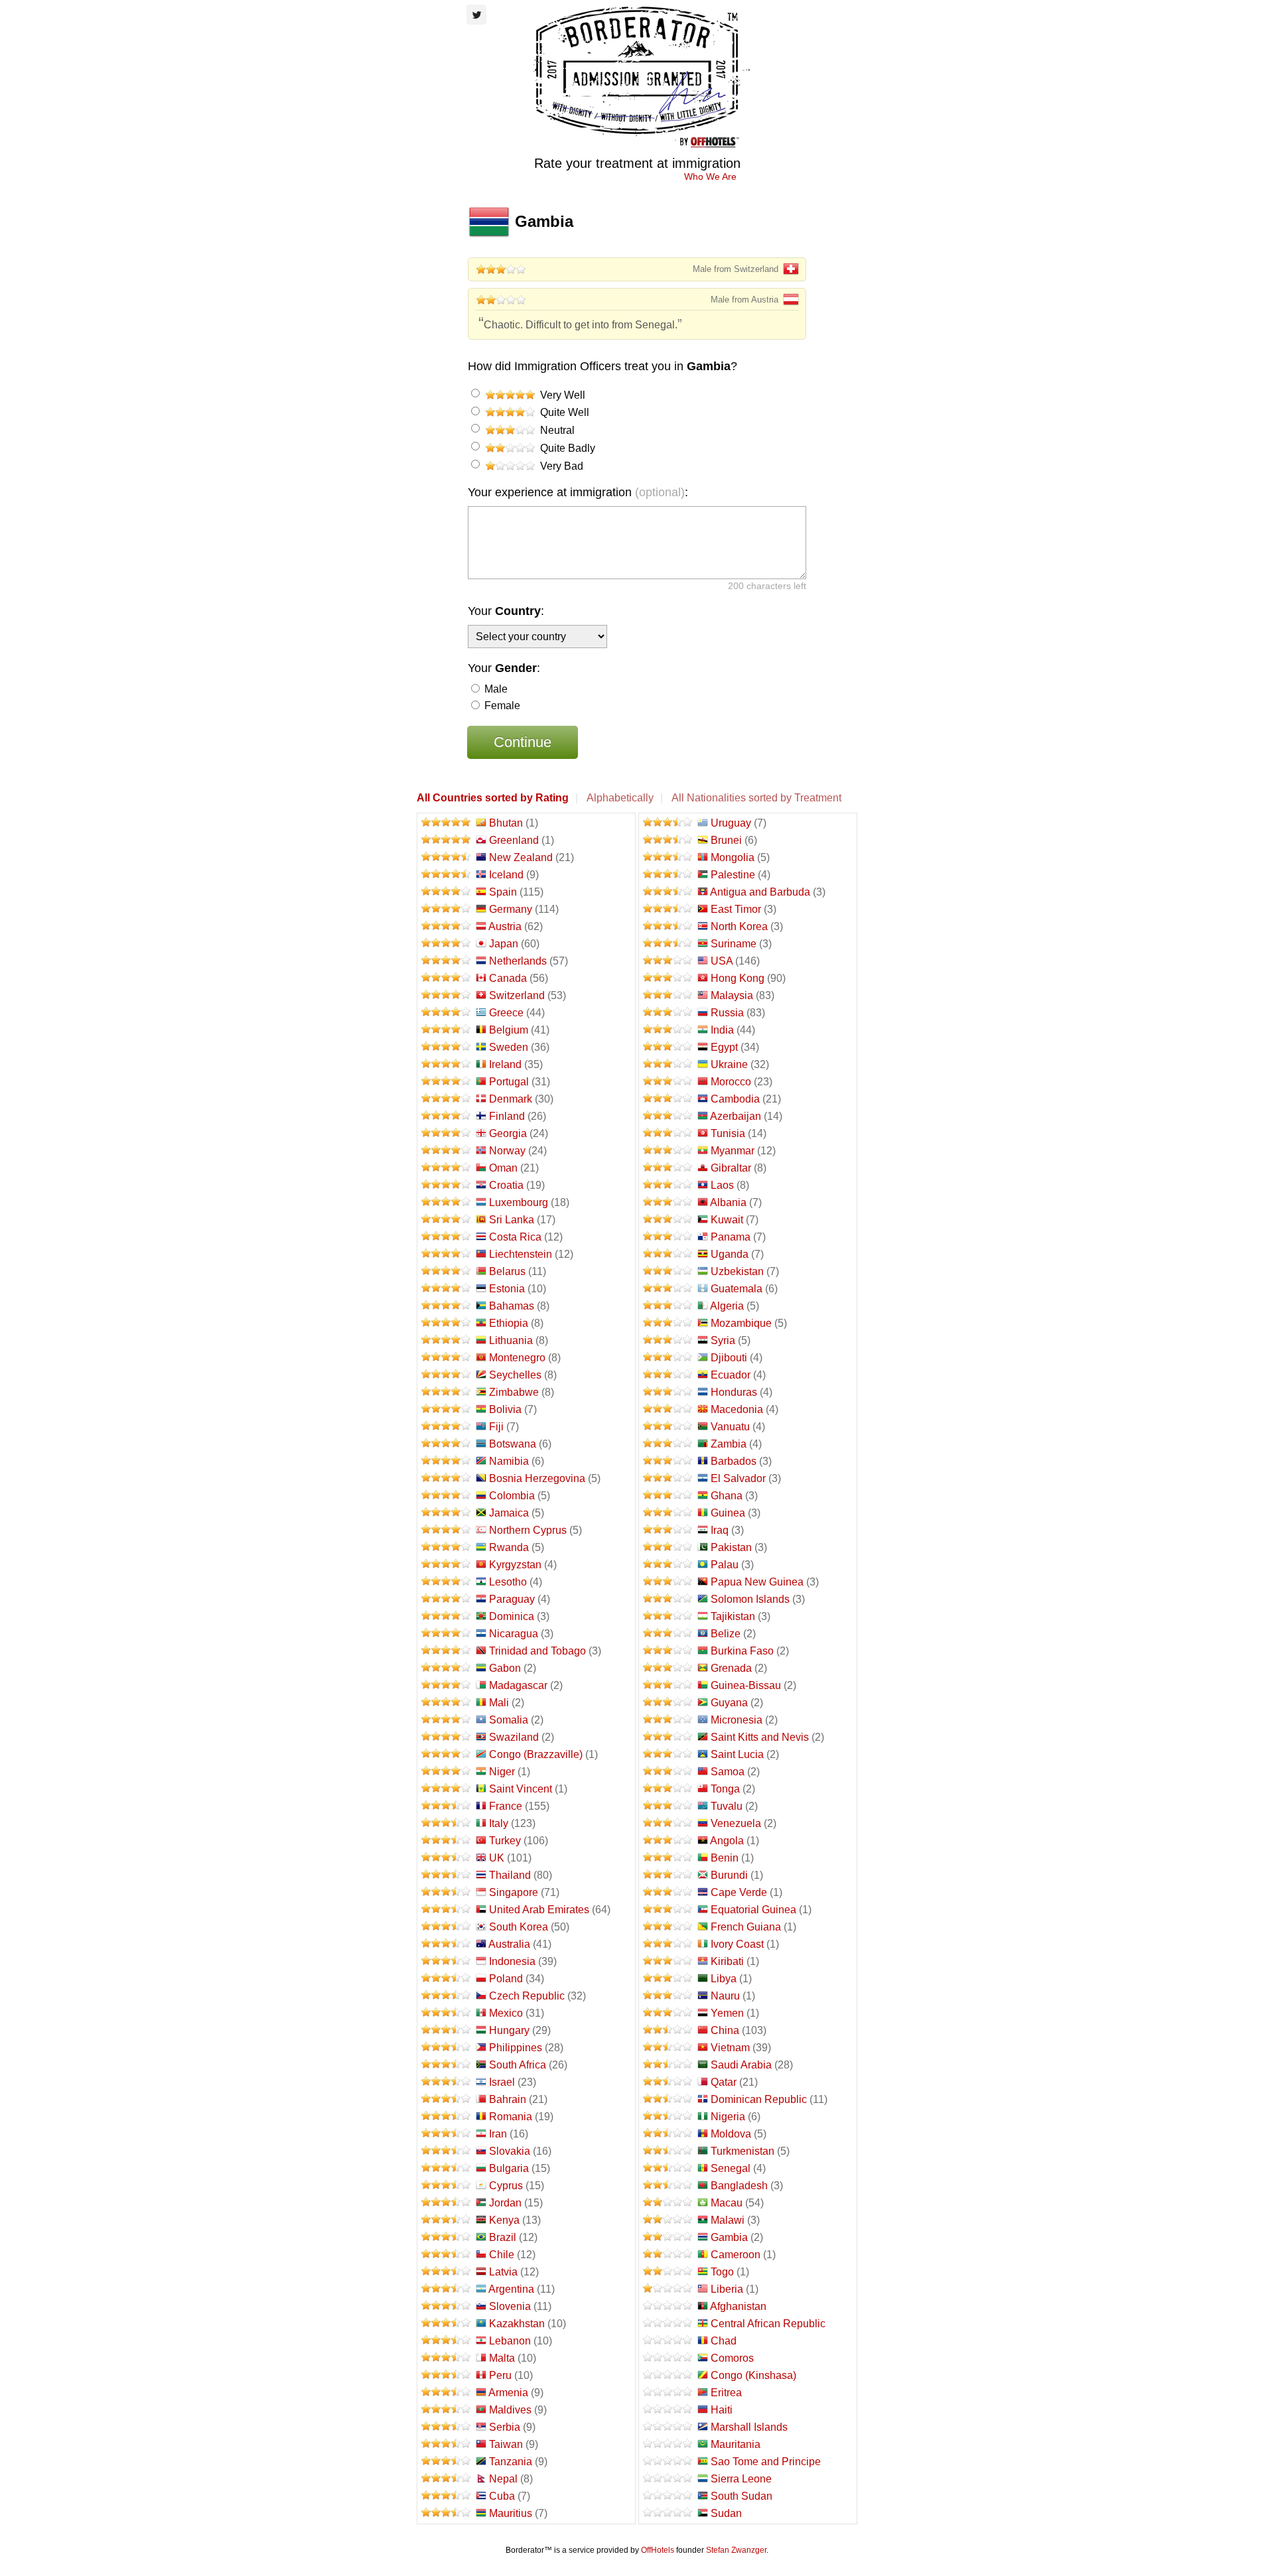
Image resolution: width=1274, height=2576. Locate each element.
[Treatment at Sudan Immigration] (668, 2513)
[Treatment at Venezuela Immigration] (668, 1823)
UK (497, 1858)
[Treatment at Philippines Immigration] (447, 2048)
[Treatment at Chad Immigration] (668, 2341)
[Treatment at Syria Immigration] (668, 1340)
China (725, 2030)
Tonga (725, 1789)
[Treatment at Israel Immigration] (447, 2082)
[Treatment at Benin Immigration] (668, 1858)
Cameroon (736, 2255)
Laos (722, 1185)
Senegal (731, 2168)
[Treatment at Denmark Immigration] (447, 1099)
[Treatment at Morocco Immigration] (668, 1082)
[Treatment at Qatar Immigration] (668, 2082)
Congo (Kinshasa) (753, 2375)
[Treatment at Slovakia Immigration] (447, 2151)
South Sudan (742, 2496)
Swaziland (514, 1737)
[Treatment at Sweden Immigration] (447, 1047)
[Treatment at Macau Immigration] (668, 2203)
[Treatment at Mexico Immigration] (447, 2013)
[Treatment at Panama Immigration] (668, 1237)
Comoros (732, 2358)
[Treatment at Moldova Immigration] (668, 2134)
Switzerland (517, 995)
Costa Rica (515, 1237)
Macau (727, 2203)
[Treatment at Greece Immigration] (447, 1013)
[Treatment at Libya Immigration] (668, 1979)
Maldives (510, 2410)
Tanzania (511, 2462)
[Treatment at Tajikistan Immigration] (668, 1616)
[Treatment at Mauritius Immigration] (447, 2513)
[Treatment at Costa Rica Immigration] (447, 1237)
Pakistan (731, 1547)
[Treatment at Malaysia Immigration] (668, 995)
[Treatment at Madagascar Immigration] (447, 1685)
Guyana (729, 1703)
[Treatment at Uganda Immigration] (668, 1254)
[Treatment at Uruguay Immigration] (668, 823)
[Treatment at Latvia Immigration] (447, 2272)
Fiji (496, 1427)
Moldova (731, 2134)
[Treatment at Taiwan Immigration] (447, 2444)
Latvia (503, 2272)
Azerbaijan (736, 1116)
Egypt (724, 1047)
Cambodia (735, 1099)
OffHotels (658, 2550)
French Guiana (746, 1927)
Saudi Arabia (741, 2065)
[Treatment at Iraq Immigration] (668, 1530)
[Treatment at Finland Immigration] (447, 1116)
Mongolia (733, 857)
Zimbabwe (514, 1392)
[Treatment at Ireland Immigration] (447, 1064)
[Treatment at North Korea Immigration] (668, 926)
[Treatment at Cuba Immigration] (447, 2496)
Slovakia (510, 2151)
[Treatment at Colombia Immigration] (447, 1496)
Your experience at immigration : (578, 492)
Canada (508, 978)
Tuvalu (727, 1806)
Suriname (734, 944)
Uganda (730, 1254)
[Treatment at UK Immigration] (447, 1858)
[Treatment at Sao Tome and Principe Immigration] (668, 2462)
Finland (507, 1116)
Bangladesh (739, 2186)
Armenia (508, 2393)
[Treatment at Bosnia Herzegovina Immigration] (447, 1478)
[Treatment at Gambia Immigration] (668, 2237)
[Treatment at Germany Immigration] (447, 909)
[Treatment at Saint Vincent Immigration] (447, 1789)
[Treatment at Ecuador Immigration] (668, 1375)
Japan (504, 944)
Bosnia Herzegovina (537, 1478)
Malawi (728, 2220)
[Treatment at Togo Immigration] (668, 2272)
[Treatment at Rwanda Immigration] (447, 1547)
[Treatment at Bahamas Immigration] (447, 1306)
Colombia (512, 1496)
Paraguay (512, 1599)
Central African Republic (768, 2324)
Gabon (505, 1668)
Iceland (506, 875)
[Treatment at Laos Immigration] (668, 1185)
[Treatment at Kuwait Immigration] (668, 1220)
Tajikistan (733, 1616)
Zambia (729, 1444)
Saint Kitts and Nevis (760, 1737)
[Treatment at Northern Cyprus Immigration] (447, 1530)
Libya (724, 1979)
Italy (499, 1823)
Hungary (509, 2030)
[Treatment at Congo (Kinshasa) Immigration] (668, 2375)
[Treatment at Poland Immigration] (447, 1979)
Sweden (509, 1047)
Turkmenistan (743, 2151)
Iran (498, 2134)
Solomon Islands (750, 1599)
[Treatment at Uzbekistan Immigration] (668, 1271)
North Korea (739, 926)
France (506, 1806)
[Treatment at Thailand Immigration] (447, 1875)
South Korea (519, 1927)
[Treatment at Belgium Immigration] (447, 1030)
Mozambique (741, 1323)
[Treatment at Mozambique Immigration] (668, 1323)
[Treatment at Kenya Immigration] (447, 2220)
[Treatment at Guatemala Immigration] (668, 1289)
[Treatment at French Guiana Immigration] (668, 1927)
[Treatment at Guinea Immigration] (668, 1513)
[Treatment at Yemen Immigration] (668, 2013)
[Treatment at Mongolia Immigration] (668, 857)
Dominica (512, 1616)
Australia (509, 1944)
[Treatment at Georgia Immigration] (447, 1133)
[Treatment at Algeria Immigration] (668, 1306)
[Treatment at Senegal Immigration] (668, 2168)
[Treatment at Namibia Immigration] (447, 1461)
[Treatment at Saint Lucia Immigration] (668, 1754)
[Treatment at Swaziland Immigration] (447, 1737)
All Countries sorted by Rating (493, 798)
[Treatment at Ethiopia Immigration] (447, 1323)
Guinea (728, 1513)
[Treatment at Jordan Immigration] (447, 2203)
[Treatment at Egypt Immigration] (668, 1047)
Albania (728, 1202)
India (722, 1030)
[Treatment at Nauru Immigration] (668, 1996)
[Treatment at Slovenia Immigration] (447, 2306)
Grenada (731, 1668)
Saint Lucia (737, 1754)
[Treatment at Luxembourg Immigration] (447, 1202)
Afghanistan (738, 2306)
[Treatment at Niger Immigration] (447, 1772)
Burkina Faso (742, 1651)
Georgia (508, 1133)
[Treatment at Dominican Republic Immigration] (668, 2099)
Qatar (724, 2082)
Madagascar (518, 1685)
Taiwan (506, 2444)
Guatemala (737, 1289)
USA (722, 961)
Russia (727, 1013)
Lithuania (511, 1340)
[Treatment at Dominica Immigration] (447, 1616)
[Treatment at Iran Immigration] (447, 2134)
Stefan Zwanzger (736, 2550)
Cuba (502, 2496)
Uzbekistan (737, 1271)
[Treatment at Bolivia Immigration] (447, 1409)
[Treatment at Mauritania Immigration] (668, 2444)
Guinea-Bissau (746, 1685)
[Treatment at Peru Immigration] (447, 2375)
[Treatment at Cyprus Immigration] (447, 2186)
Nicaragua (514, 1634)
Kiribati (727, 1961)
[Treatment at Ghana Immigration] (668, 1496)
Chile (502, 2255)
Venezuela (736, 1823)
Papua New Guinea (757, 1582)
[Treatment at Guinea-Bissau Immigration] (668, 1685)
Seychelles (515, 1375)
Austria (505, 926)
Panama (731, 1237)
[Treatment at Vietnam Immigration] (668, 2048)
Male (495, 689)
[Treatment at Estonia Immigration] (447, 1289)
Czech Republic (527, 1996)
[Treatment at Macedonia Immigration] (668, 1409)
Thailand (510, 1875)
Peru (500, 2375)
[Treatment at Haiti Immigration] (668, 2410)
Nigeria (728, 2117)
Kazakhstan (517, 2324)
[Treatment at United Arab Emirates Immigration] (447, 1910)
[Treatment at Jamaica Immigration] (447, 1513)
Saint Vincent (521, 1789)
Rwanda (509, 1547)
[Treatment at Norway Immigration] (447, 1151)
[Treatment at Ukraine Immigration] (668, 1064)
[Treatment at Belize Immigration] (668, 1634)
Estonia (507, 1289)
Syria (723, 1340)
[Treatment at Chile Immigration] (447, 2255)
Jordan (505, 2203)
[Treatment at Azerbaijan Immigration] (668, 1116)
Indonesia (512, 1961)
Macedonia (737, 1409)
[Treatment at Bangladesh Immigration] (668, 2186)
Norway (507, 1151)
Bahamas (512, 1306)
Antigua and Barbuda (760, 892)
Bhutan (506, 823)
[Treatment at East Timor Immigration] (668, 909)
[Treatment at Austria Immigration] (447, 926)
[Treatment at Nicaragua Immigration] (447, 1634)
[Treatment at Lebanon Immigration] (447, 2341)
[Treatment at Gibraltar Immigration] (668, 1168)
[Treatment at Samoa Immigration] (668, 1772)
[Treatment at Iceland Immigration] (447, 875)
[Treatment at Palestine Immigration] (668, 875)
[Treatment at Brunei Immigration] (668, 840)
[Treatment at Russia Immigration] (668, 1013)
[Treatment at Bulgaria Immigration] (447, 2168)
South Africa (518, 2065)
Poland (506, 1979)
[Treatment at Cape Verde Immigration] (668, 1892)
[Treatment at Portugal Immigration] (447, 1082)
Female (501, 706)
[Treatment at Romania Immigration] (447, 2117)
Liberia (727, 2289)
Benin (725, 1858)
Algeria (727, 1306)
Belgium (509, 1030)
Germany (511, 909)
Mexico (506, 2013)
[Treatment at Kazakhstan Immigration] (447, 2324)
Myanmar (733, 1151)
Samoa (728, 1772)
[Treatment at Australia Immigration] (447, 1944)
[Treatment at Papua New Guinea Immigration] (668, 1582)
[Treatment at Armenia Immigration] (447, 2393)
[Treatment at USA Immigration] (668, 961)
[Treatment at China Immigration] (668, 2030)
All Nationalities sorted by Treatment (756, 798)
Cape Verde (739, 1892)
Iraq (720, 1530)
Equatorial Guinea (753, 1910)
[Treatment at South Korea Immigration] (447, 1927)
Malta (502, 2358)
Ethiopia (509, 1323)
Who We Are (710, 176)
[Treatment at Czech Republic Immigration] (447, 1996)
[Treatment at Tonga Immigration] (668, 1789)
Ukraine (729, 1064)
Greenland (514, 840)
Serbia (505, 2427)
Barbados (734, 1461)
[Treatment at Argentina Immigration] (447, 2289)
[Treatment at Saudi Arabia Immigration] (668, 2065)
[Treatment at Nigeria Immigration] (668, 2117)
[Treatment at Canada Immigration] (447, 978)
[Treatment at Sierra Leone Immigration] (668, 2479)
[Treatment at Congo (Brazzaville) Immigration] (447, 1754)
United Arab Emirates (539, 1910)
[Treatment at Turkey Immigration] (447, 1841)
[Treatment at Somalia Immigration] (447, 1720)
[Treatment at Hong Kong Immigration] (668, 978)
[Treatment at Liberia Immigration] (668, 2289)
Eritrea (726, 2393)
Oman (503, 1168)
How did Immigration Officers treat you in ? (602, 366)
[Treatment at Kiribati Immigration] (668, 1961)
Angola (727, 1841)
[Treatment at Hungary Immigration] (447, 2030)
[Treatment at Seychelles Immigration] (447, 1375)
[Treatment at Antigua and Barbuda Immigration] (668, 892)
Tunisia (728, 1133)
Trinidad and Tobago (537, 1651)
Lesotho (508, 1582)
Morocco (731, 1082)
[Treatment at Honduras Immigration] (668, 1392)
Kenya (504, 2220)
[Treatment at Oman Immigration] (447, 1168)
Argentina (511, 2289)
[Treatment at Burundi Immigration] (668, 1875)
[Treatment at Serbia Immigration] (447, 2427)
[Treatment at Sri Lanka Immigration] (447, 1220)
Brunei (726, 840)
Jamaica (509, 1513)
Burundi (729, 1875)
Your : (506, 611)
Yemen (727, 2013)
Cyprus (506, 2186)
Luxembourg (519, 1202)
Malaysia (732, 995)
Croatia (506, 1185)
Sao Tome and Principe (766, 2462)
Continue (523, 742)
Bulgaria (509, 2168)
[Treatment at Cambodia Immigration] (668, 1099)
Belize (726, 1634)
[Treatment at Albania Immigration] (668, 1202)
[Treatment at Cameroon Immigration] (668, 2255)
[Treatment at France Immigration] (447, 1806)
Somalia (509, 1720)
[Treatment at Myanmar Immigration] (668, 1151)
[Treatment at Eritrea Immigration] (668, 2393)
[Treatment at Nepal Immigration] (447, 2479)
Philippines (516, 2048)
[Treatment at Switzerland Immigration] (447, 995)
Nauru (725, 1996)
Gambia (729, 2237)
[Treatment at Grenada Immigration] (668, 1668)
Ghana (727, 1496)
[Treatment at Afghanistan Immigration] (668, 2306)
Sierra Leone (741, 2479)
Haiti (722, 2410)
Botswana (513, 1444)
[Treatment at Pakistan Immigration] (668, 1547)
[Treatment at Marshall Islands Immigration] (668, 2427)
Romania (511, 2117)
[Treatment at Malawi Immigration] (668, 2220)
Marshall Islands (749, 2427)
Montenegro (517, 1358)
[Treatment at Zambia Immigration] (668, 1444)
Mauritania (736, 2444)
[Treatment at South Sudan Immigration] (668, 2496)
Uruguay (731, 823)
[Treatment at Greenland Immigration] (447, 840)
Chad (724, 2341)
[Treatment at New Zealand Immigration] (447, 857)
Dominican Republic (759, 2099)
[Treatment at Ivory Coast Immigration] (668, 1944)
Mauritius (511, 2513)
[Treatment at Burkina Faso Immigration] (668, 1651)
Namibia (509, 1461)
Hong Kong (738, 978)
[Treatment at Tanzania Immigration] (447, 2462)
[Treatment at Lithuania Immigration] (447, 1340)
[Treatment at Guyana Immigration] (668, 1703)
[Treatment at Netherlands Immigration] (447, 961)
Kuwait (727, 1220)
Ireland (505, 1064)
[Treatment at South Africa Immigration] (447, 2065)
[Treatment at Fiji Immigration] (447, 1427)
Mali (499, 1703)
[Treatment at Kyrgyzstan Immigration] (447, 1565)
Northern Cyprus (528, 1530)
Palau (725, 1565)
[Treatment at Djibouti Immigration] (668, 1358)
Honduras (734, 1392)
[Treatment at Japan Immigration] (447, 944)
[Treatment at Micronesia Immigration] (668, 1720)
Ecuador (731, 1375)
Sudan (726, 2513)
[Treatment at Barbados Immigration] (668, 1461)
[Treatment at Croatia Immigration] (447, 1185)
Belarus (507, 1271)
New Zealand (521, 857)
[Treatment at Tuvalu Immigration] (668, 1806)
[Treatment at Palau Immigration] (668, 1565)
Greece (506, 1013)
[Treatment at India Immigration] (668, 1030)
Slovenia (510, 2306)
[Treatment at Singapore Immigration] (447, 1892)
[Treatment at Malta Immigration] (447, 2358)
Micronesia (737, 1720)
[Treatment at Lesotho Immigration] (447, 1582)
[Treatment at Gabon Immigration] (447, 1668)
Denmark (511, 1099)
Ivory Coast (737, 1944)
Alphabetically (620, 798)
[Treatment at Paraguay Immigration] (447, 1599)
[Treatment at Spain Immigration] (447, 892)
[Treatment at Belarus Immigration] (447, 1271)
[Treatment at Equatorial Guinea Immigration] (668, 1910)
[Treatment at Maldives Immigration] (447, 2410)
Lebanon (510, 2341)
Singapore (514, 1892)
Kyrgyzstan (515, 1565)
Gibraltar (731, 1168)
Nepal (503, 2479)
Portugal (509, 1082)
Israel (502, 2082)
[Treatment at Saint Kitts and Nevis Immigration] (668, 1737)
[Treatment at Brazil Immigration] (447, 2237)
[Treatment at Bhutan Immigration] (447, 823)
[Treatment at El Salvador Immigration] (668, 1478)
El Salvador (738, 1478)
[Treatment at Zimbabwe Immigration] (447, 1392)
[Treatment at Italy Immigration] (447, 1823)
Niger (502, 1772)
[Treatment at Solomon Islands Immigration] (668, 1599)
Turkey (505, 1841)
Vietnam (730, 2048)
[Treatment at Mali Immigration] (447, 1703)
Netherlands (518, 961)
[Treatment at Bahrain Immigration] (447, 2099)
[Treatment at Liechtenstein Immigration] (447, 1254)
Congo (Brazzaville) (536, 1754)
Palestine (733, 875)
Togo (722, 2272)
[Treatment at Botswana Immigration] (447, 1444)
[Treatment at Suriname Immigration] (668, 944)
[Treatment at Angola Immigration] (668, 1841)
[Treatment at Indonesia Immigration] (447, 1961)
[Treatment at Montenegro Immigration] (447, 1358)
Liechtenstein (521, 1254)
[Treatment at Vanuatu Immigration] (668, 1427)
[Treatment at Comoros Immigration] (668, 2358)
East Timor (736, 909)
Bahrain (508, 2099)
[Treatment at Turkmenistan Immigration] (668, 2151)
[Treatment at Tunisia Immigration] (668, 1133)
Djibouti (729, 1358)
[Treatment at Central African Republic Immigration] (668, 2324)
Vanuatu (730, 1427)
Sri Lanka (512, 1220)
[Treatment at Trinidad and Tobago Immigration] (447, 1651)
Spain (503, 892)
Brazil (503, 2237)
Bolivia (505, 1409)
